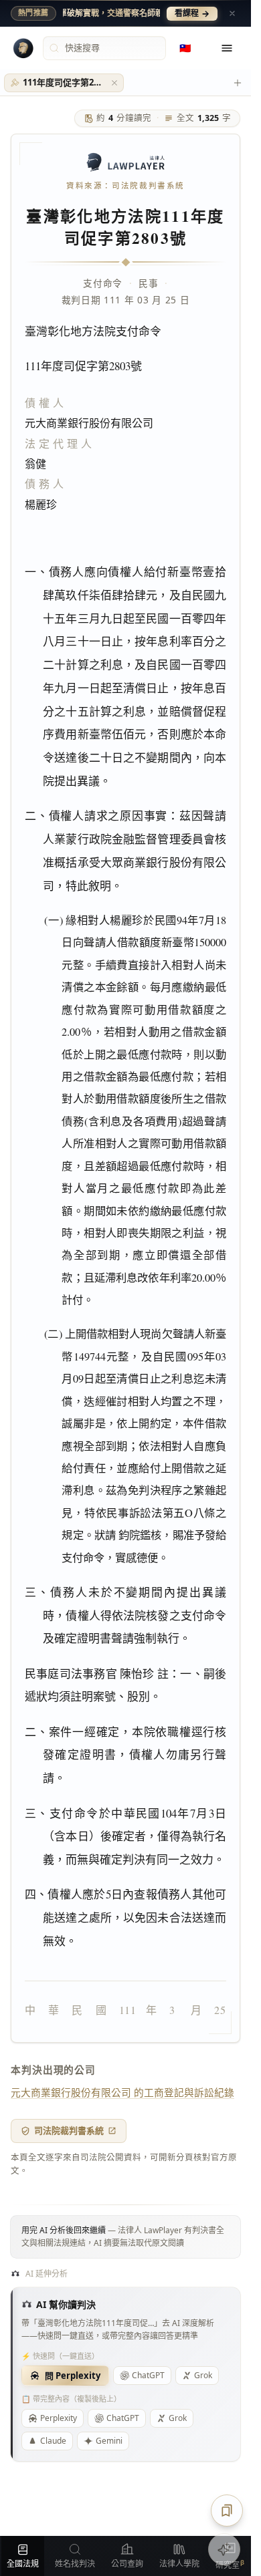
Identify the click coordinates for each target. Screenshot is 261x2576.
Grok (203, 2375)
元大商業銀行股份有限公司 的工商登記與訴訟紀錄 (122, 2092)
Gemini (109, 2441)
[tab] (64, 83)
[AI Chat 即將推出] (224, 2549)
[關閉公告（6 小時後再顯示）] (232, 13)
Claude (53, 2441)
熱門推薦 (33, 13)
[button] (114, 83)
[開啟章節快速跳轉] (227, 2511)
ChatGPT (148, 2375)
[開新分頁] (238, 83)
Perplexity (59, 2418)
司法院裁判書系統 (69, 2130)
